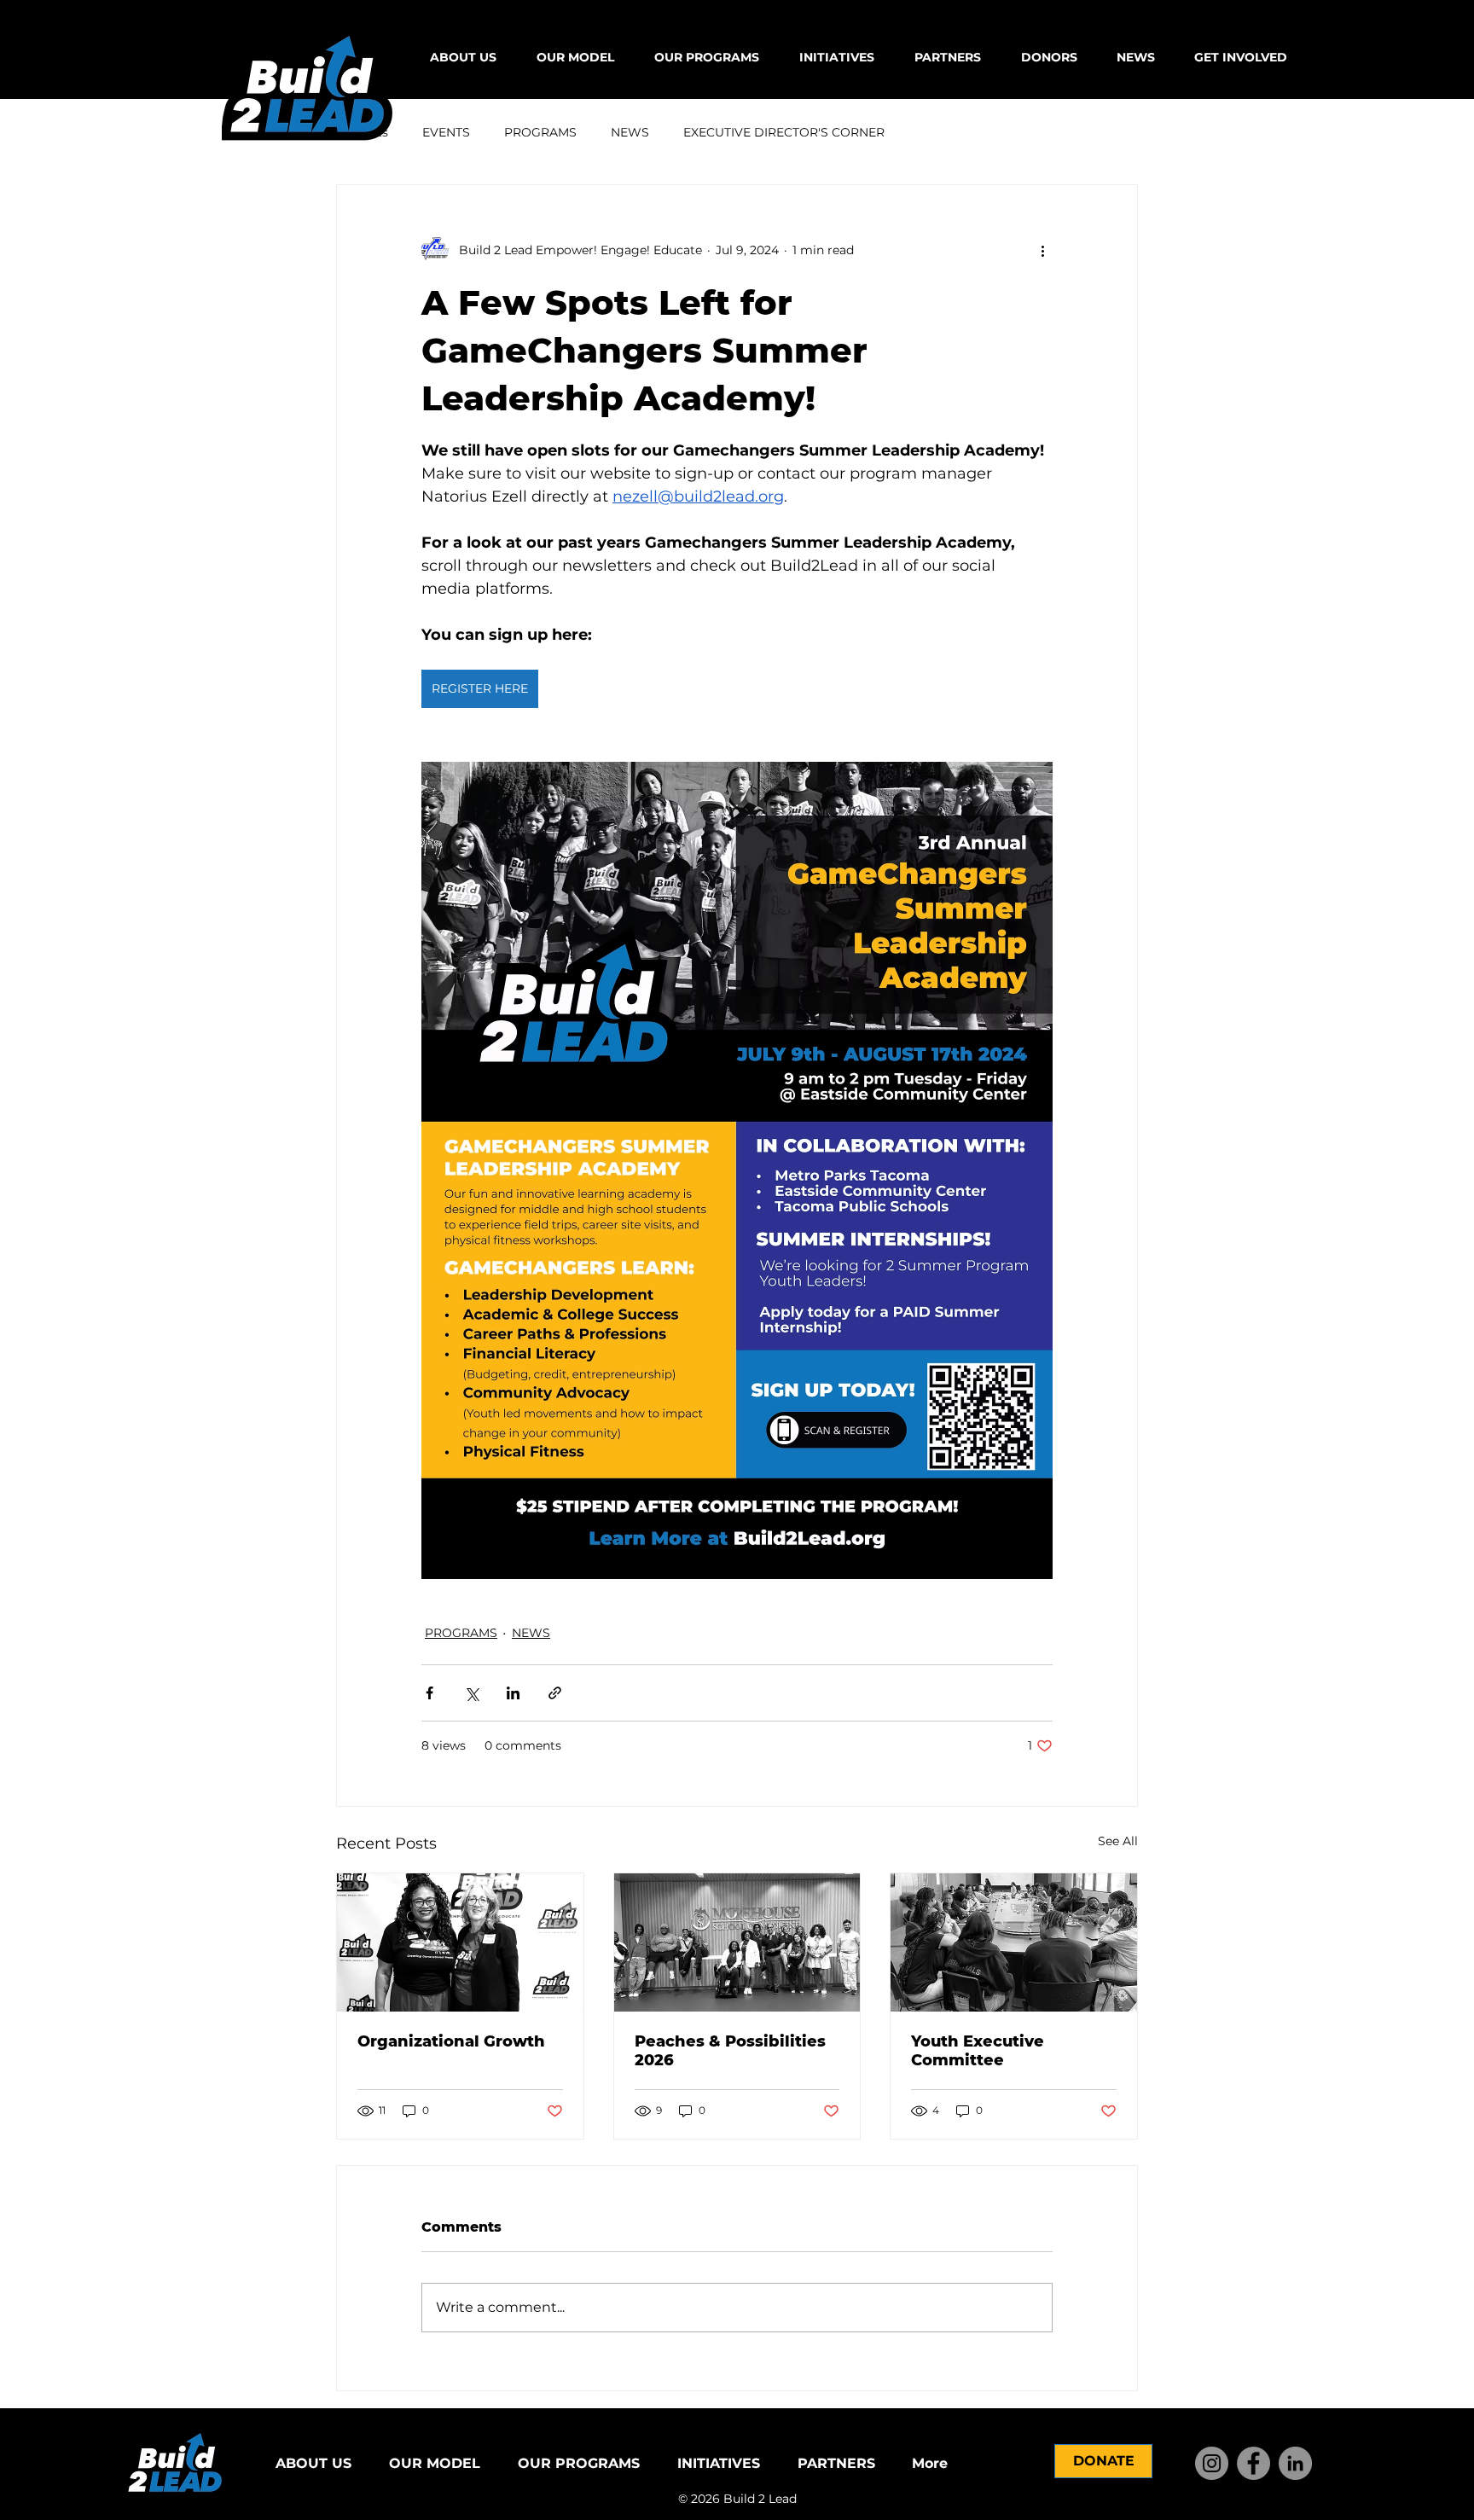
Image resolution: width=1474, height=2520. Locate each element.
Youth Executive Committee (978, 2051)
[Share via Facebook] (429, 1693)
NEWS (630, 132)
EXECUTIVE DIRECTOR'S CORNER (784, 132)
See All (1118, 1841)
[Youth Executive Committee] (1014, 1942)
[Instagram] (1212, 2463)
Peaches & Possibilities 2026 (730, 2051)
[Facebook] (1253, 2463)
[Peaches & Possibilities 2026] (737, 1942)
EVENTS (446, 132)
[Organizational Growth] (460, 1942)
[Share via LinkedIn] (513, 1693)
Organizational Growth (451, 2041)
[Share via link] (555, 1693)
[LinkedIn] (1295, 2463)
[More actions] (1042, 250)
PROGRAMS (540, 132)
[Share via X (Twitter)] (471, 1693)
